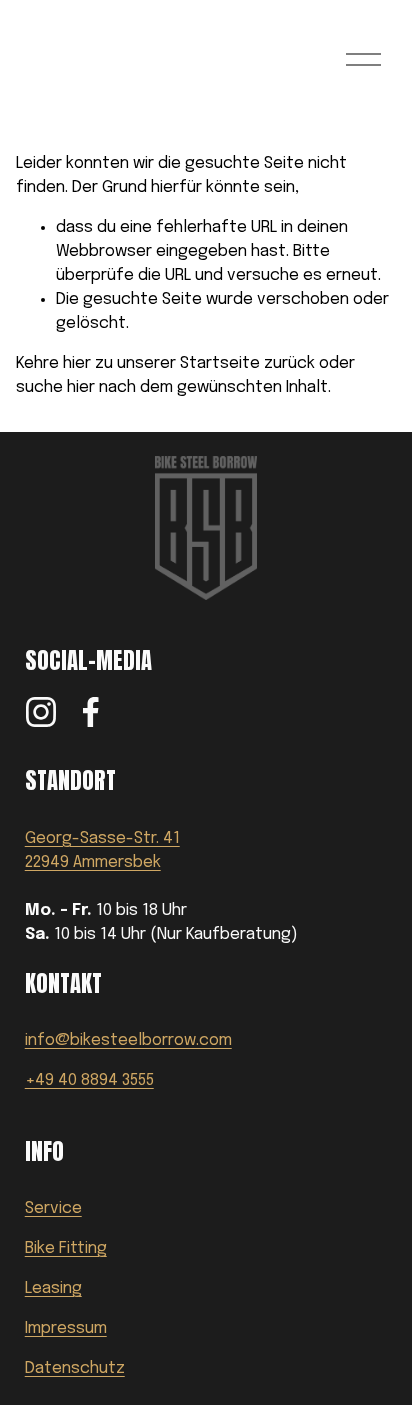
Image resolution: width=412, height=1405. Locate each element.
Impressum (66, 1328)
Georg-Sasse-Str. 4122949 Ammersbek (102, 850)
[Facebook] (91, 712)
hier (77, 363)
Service (53, 1208)
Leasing (53, 1288)
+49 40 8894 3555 (89, 1080)
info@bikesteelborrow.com (128, 1040)
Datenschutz (75, 1368)
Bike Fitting (66, 1248)
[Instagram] (41, 712)
